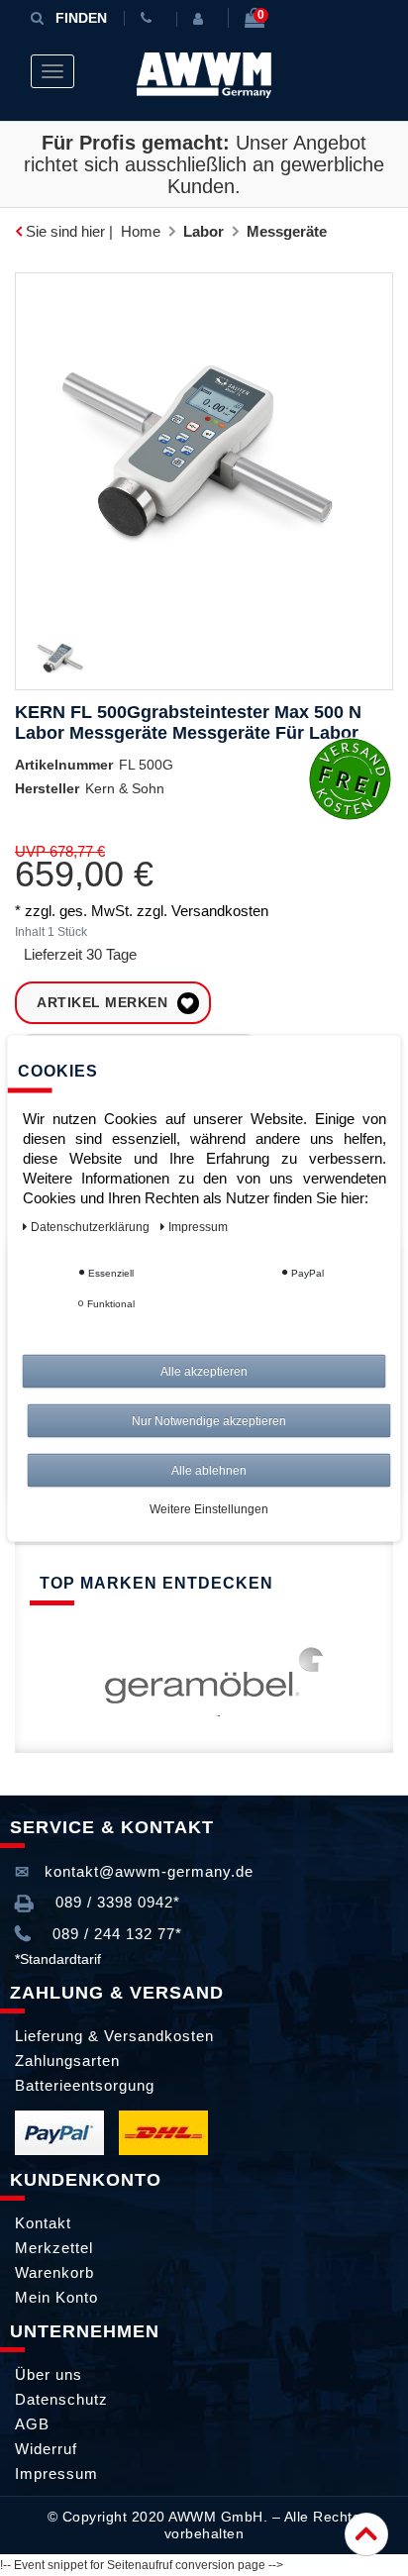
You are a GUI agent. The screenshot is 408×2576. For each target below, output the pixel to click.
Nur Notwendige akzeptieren (209, 1420)
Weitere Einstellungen (209, 1508)
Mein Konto (56, 2297)
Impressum (56, 2473)
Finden (81, 18)
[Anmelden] (202, 19)
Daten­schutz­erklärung (92, 1226)
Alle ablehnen (209, 1470)
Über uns (49, 2374)
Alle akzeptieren (204, 1371)
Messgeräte (287, 231)
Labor (204, 231)
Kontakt (43, 2223)
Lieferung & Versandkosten (114, 2036)
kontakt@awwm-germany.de (147, 1871)
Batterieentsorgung (85, 2085)
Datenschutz (61, 2399)
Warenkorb (54, 2272)
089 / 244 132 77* (115, 1934)
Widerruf (46, 2449)
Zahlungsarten (67, 2061)
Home (141, 231)
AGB (32, 2424)
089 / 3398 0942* (115, 1902)
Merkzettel (54, 2248)
